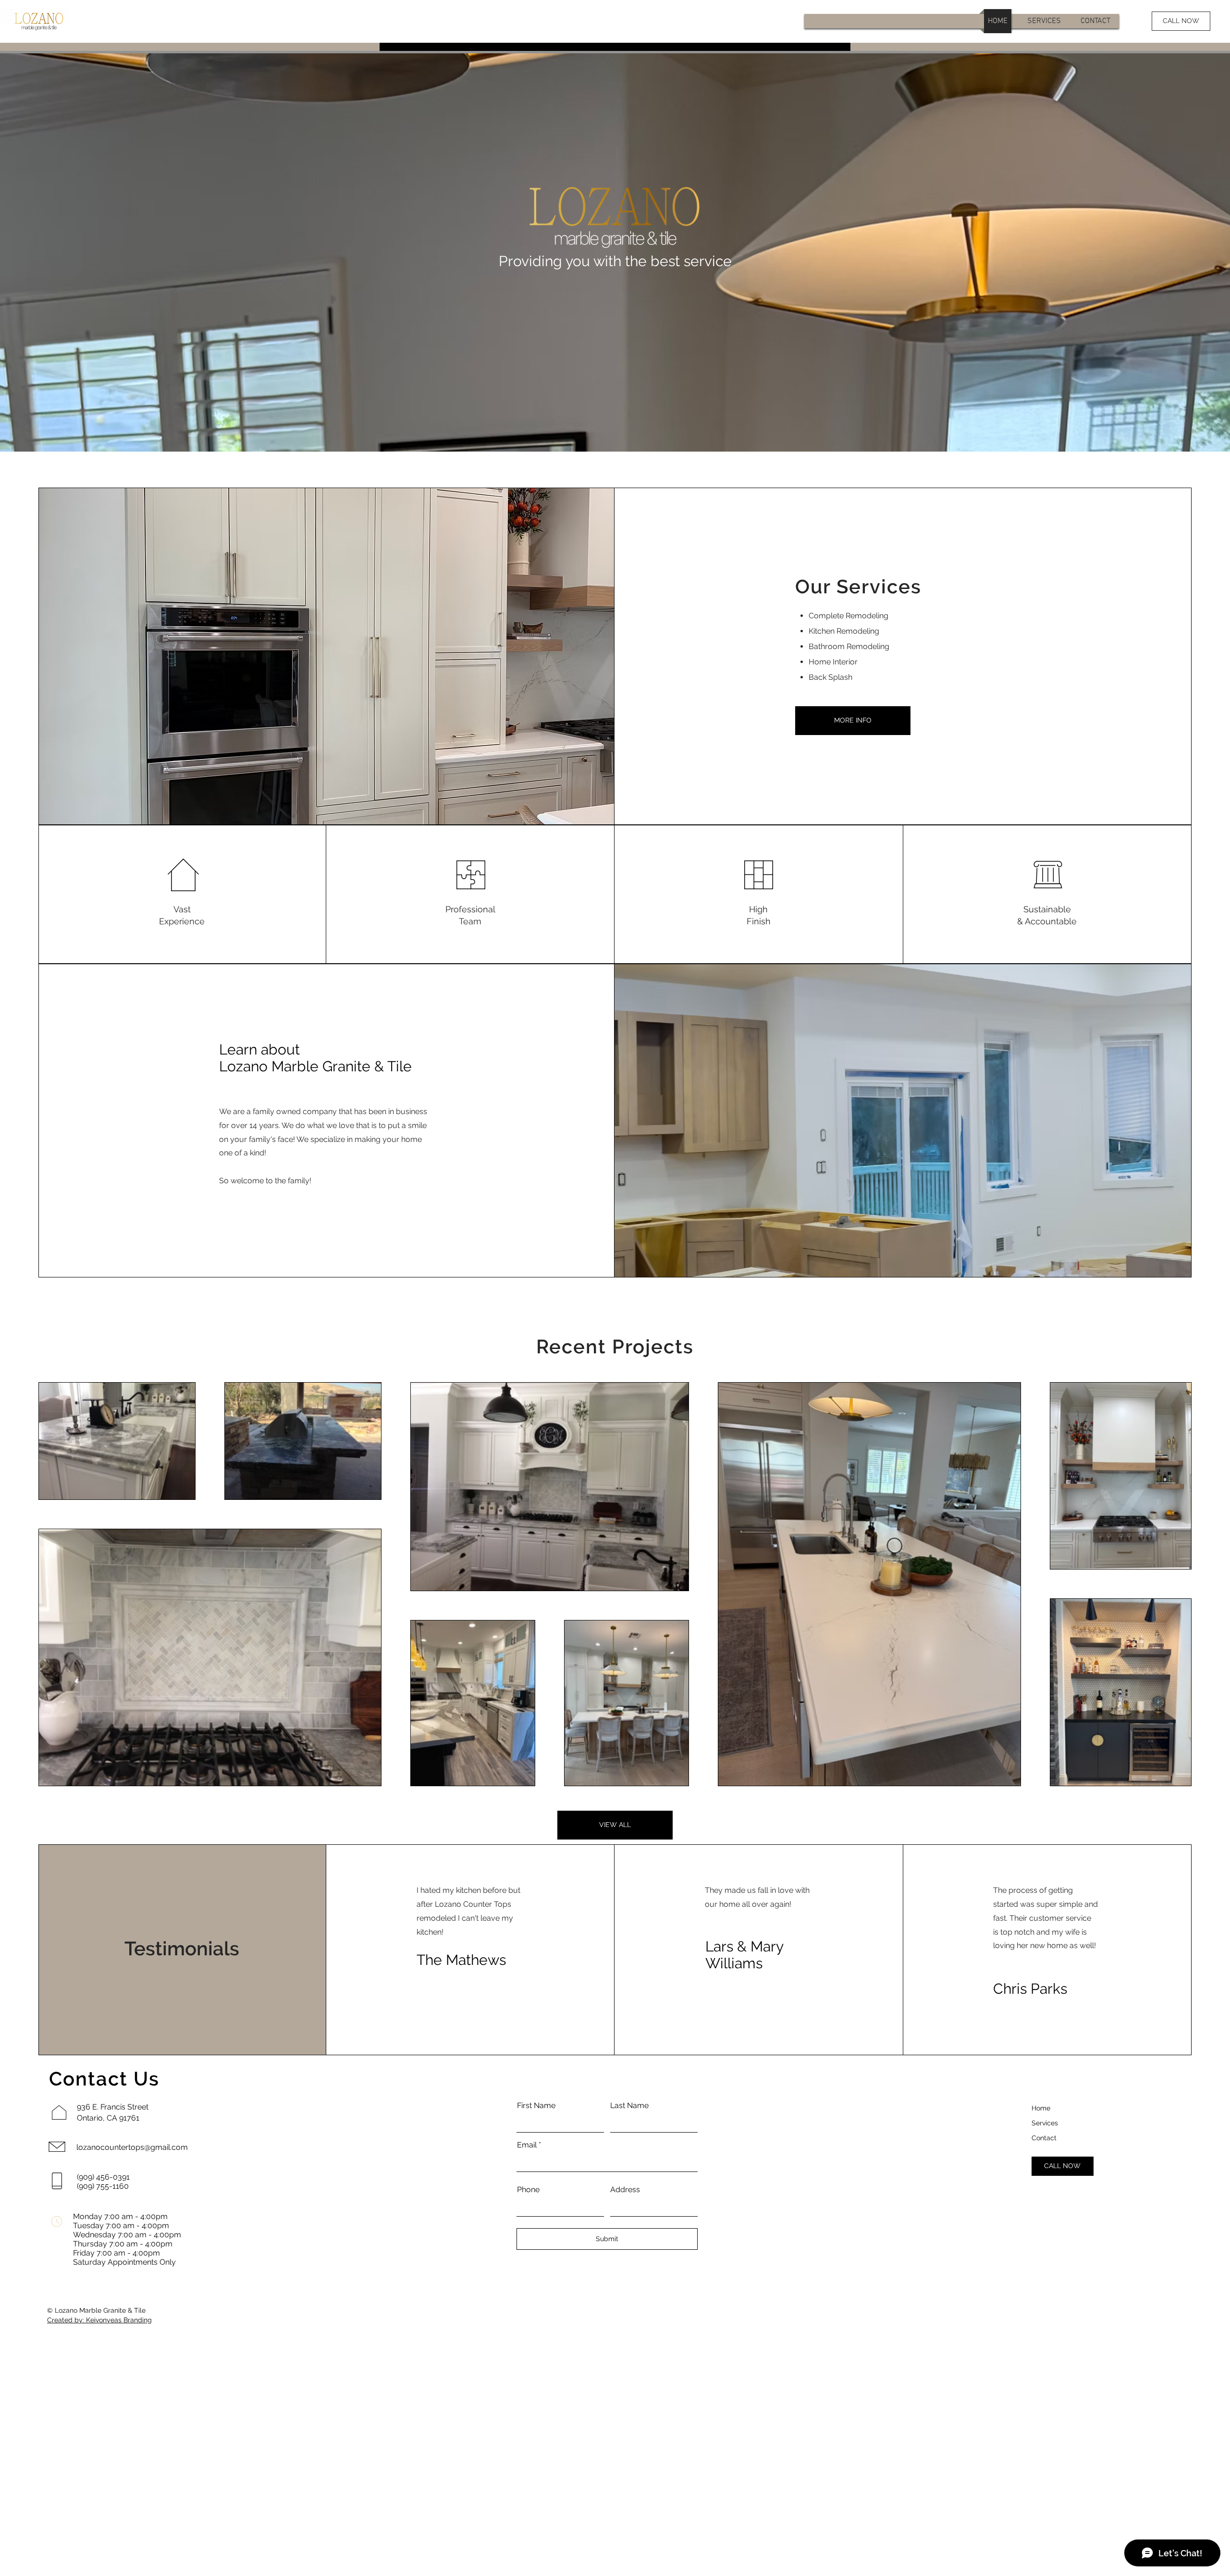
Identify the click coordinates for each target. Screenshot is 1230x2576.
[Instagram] (14, 1288)
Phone (528, 2190)
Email (527, 2145)
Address (625, 2190)
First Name (536, 2106)
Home (1041, 2108)
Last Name (629, 2106)
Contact (1044, 2138)
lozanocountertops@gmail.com (132, 2147)
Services (1045, 2123)
